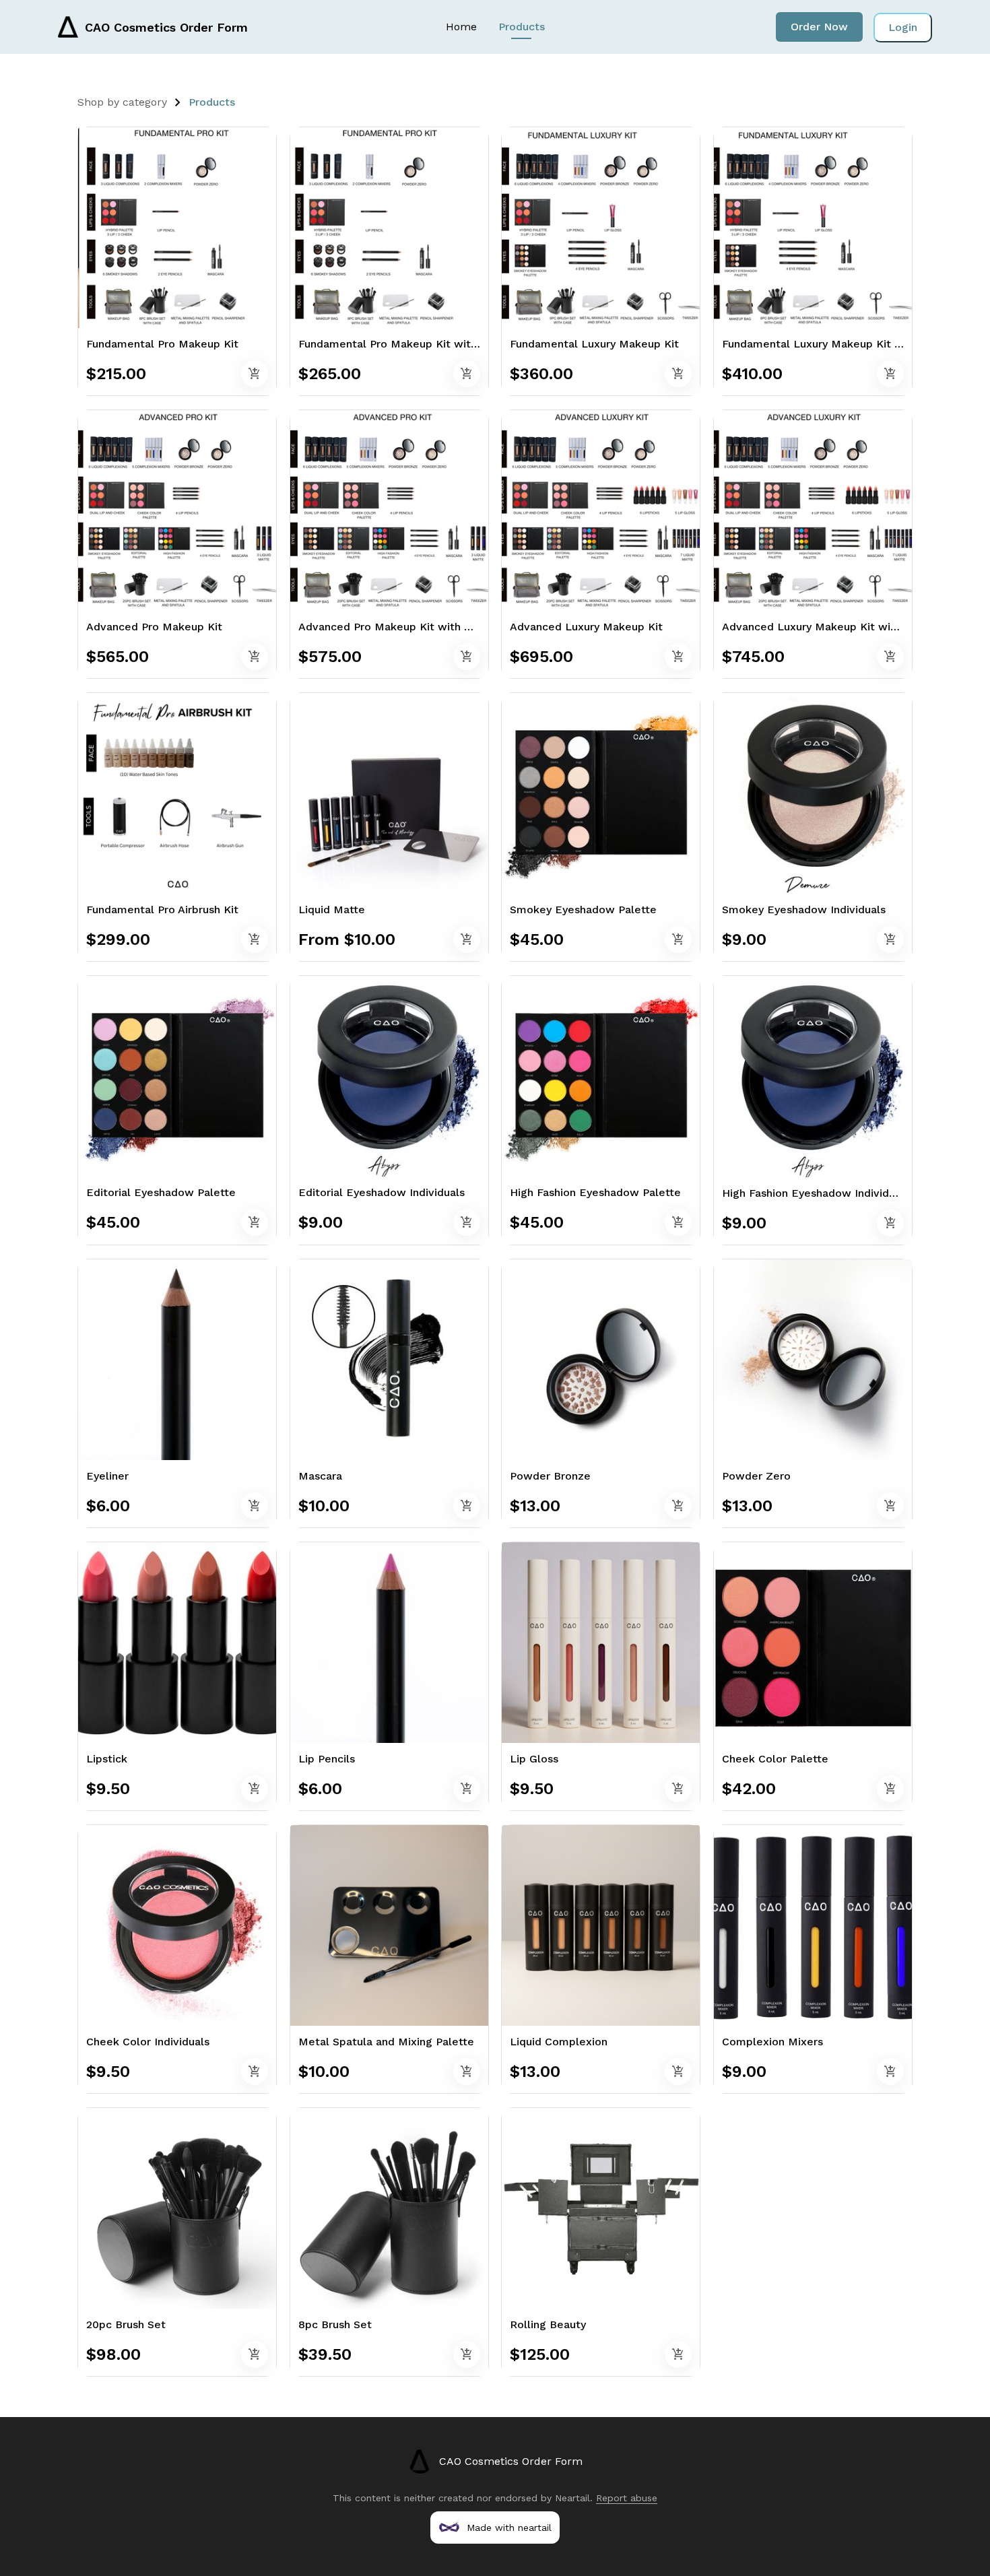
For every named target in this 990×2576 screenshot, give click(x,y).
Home (461, 27)
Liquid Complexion (559, 2042)
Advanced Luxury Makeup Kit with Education (839, 627)
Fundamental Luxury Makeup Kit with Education (848, 344)
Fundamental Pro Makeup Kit (162, 344)
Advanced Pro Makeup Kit (154, 627)
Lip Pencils (327, 1759)
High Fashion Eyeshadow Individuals (816, 1193)
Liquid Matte (332, 910)
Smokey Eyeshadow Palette (583, 910)
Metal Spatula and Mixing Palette (386, 2042)
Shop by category (122, 102)
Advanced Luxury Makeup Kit (586, 627)
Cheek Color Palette (775, 1759)
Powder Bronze (550, 1476)
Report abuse (627, 2498)
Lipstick (107, 1759)
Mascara (320, 1476)
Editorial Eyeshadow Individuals (382, 1192)
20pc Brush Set (126, 2324)
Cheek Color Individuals (148, 2042)
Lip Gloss (534, 1759)
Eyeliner (107, 1476)
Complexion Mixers (772, 2042)
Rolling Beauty (548, 2324)
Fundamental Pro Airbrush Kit (162, 910)
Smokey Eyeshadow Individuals (804, 910)
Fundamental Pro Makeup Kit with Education (416, 344)
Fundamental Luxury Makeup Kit (594, 344)
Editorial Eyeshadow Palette (161, 1192)
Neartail (572, 2498)
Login (903, 27)
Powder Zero (756, 1476)
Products (522, 27)
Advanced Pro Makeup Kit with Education (407, 627)
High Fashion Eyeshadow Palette (595, 1192)
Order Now (819, 27)
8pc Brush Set (335, 2324)
